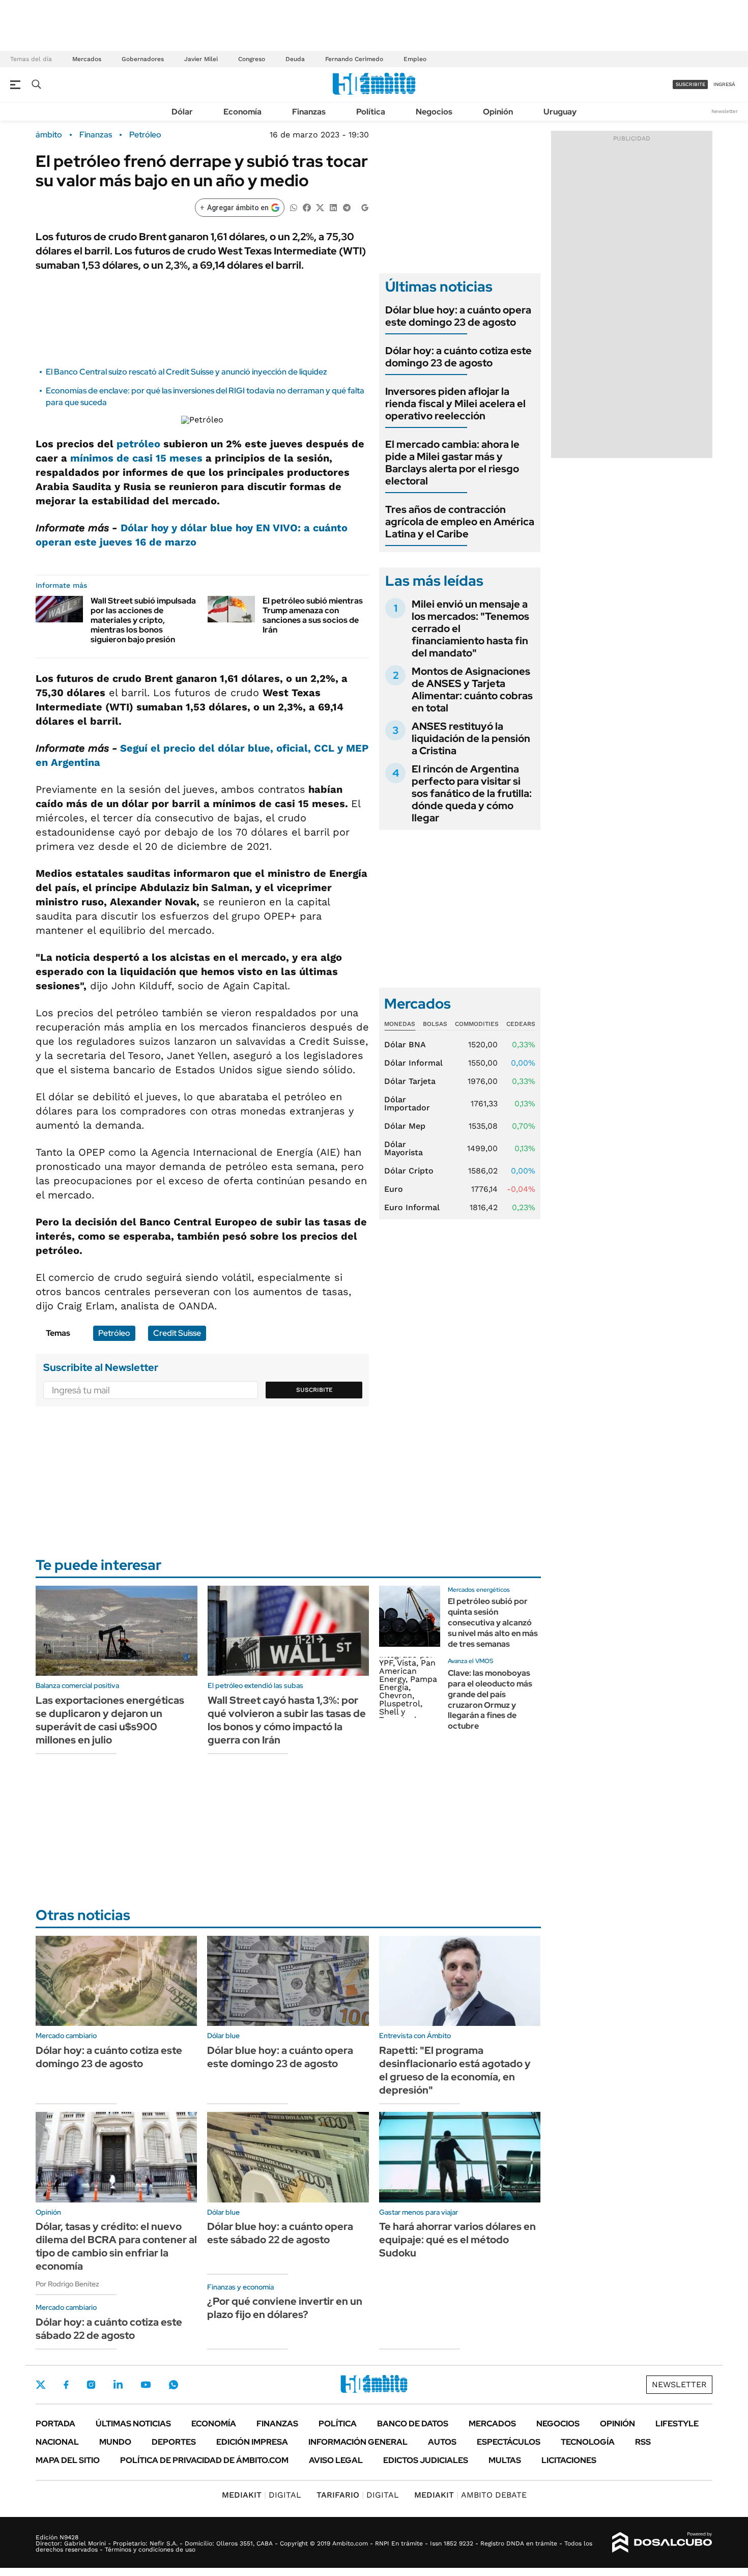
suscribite (691, 84)
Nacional (57, 2442)
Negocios (434, 112)
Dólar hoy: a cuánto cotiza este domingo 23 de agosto (458, 357)
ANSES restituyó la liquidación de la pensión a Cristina (471, 738)
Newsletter (725, 111)
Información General (358, 2442)
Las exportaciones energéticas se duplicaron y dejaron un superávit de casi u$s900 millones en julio (110, 1720)
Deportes (174, 2442)
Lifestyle (677, 2424)
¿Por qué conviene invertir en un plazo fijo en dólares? (285, 2308)
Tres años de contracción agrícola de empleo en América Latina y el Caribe (460, 522)
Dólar (182, 112)
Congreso (252, 59)
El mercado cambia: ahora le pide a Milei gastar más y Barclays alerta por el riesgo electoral (452, 463)
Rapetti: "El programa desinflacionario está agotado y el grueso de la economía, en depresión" (455, 2070)
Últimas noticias (133, 2424)
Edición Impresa (252, 2442)
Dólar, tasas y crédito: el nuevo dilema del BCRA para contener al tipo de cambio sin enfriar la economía (116, 2246)
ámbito (49, 135)
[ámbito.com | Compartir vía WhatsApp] (294, 207)
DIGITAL (262, 2495)
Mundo (115, 2442)
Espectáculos (509, 2442)
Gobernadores (143, 59)
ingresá (724, 84)
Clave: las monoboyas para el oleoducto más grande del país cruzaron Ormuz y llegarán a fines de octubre (490, 1699)
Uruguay (560, 112)
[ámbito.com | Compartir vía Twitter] (320, 207)
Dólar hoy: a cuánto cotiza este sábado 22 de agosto (109, 2329)
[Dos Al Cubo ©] (662, 2542)
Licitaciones (569, 2460)
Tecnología (588, 2442)
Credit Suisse (177, 1333)
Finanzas (309, 112)
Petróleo (145, 135)
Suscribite (314, 1390)
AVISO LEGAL (336, 2460)
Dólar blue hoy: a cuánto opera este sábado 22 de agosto (280, 2233)
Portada (55, 2424)
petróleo (138, 444)
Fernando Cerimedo (354, 59)
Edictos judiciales (426, 2460)
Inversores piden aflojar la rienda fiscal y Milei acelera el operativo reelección (455, 404)
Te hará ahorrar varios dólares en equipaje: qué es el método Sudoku (457, 2240)
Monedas (400, 1024)
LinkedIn (118, 2385)
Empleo (415, 59)
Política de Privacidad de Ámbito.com (204, 2460)
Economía (242, 112)
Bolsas (435, 1024)
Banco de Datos (413, 2424)
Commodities (477, 1024)
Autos (442, 2442)
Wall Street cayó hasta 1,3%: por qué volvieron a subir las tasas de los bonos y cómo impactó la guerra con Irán (287, 1720)
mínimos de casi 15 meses (136, 458)
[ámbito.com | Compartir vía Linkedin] (333, 207)
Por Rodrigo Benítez (67, 2284)
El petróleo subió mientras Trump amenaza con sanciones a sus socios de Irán (313, 616)
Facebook (66, 2385)
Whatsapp (174, 2385)
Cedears (521, 1024)
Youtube (146, 2385)
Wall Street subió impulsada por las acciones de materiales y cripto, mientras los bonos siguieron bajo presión (143, 620)
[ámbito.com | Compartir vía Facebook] (307, 207)
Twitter (41, 2385)
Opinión (498, 112)
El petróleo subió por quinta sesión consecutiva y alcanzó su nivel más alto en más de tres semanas (493, 1622)
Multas (505, 2460)
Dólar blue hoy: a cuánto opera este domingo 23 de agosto (458, 316)
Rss (643, 2442)
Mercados (87, 59)
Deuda (295, 59)
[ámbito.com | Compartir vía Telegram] (347, 207)
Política (371, 112)
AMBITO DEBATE (470, 2495)
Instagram (91, 2385)
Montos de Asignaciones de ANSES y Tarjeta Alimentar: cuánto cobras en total (472, 690)
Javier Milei (201, 59)
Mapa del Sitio (68, 2460)
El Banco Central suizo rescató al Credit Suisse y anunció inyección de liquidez (186, 372)
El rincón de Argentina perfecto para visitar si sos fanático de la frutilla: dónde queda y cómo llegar (472, 793)
